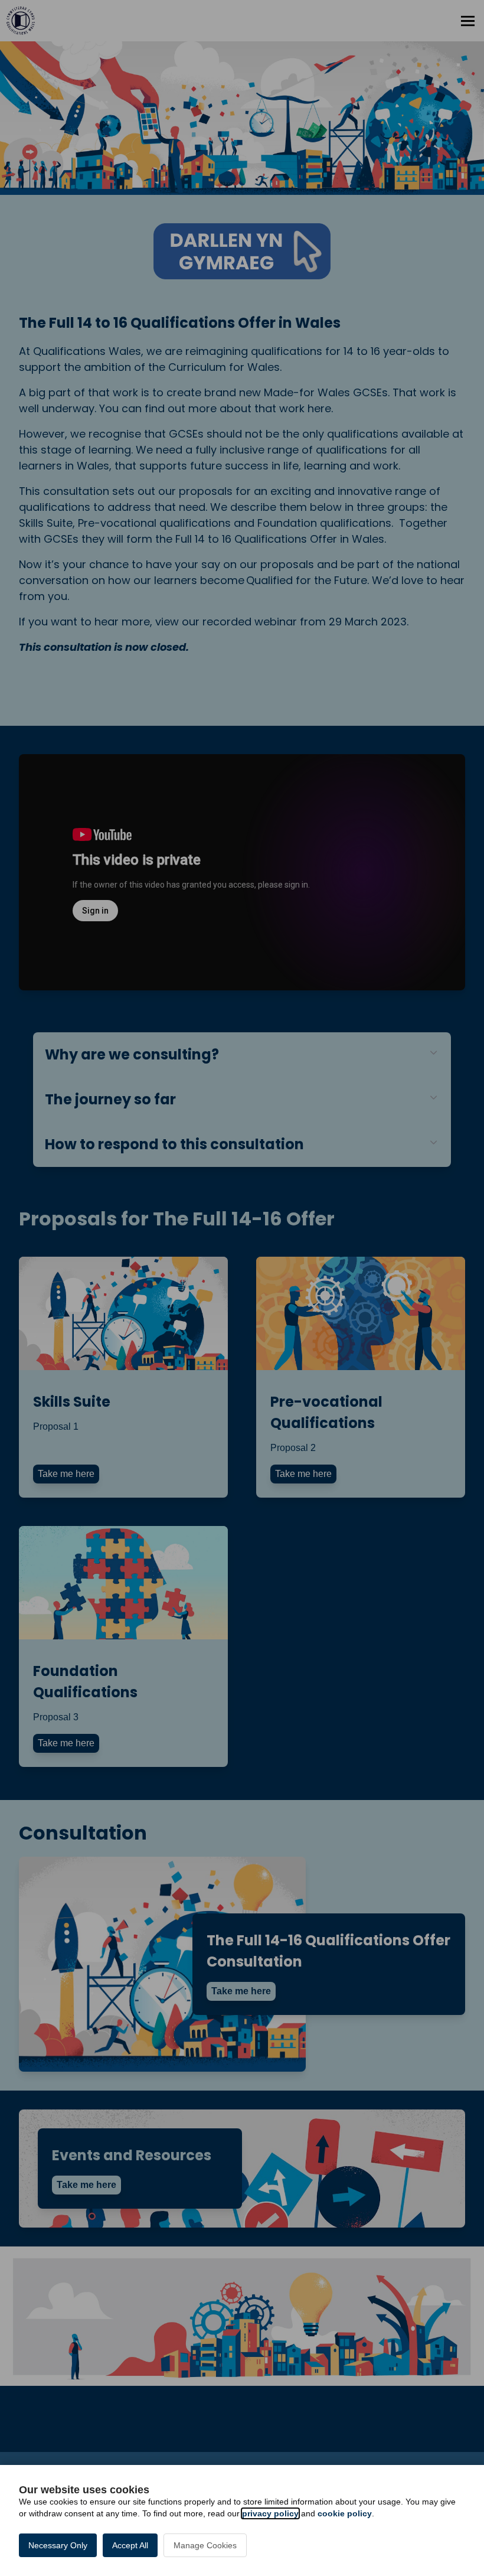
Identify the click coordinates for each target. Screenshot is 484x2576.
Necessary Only (58, 2545)
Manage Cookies (205, 2545)
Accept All (130, 2545)
